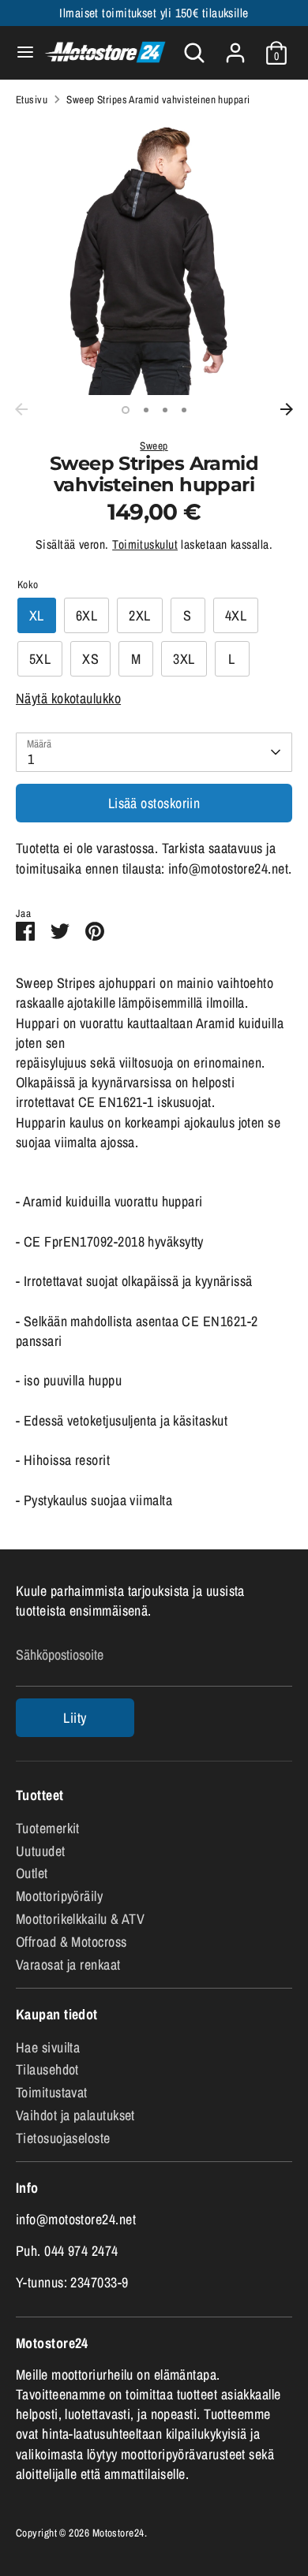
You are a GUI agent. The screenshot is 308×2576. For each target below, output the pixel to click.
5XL (40, 659)
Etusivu (32, 99)
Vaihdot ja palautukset (75, 2115)
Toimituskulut (145, 544)
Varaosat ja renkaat (68, 1965)
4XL (236, 615)
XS (90, 659)
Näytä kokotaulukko (68, 698)
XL (37, 615)
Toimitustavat (52, 2092)
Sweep (154, 445)
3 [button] (165, 410)
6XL (86, 615)
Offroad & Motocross (71, 1942)
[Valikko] (19, 52)
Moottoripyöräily (59, 1896)
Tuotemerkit (48, 1828)
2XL (139, 615)
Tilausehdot (47, 2069)
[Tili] (235, 47)
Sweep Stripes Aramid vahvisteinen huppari (158, 99)
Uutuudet (41, 1851)
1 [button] (126, 410)
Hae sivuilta (48, 2047)
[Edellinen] (21, 409)
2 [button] (146, 410)
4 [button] (184, 410)
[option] (154, 257)
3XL (184, 659)
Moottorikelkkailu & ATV (80, 1919)
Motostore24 (118, 2533)
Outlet (32, 1873)
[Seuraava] (287, 409)
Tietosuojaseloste (63, 2138)
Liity (75, 1718)
